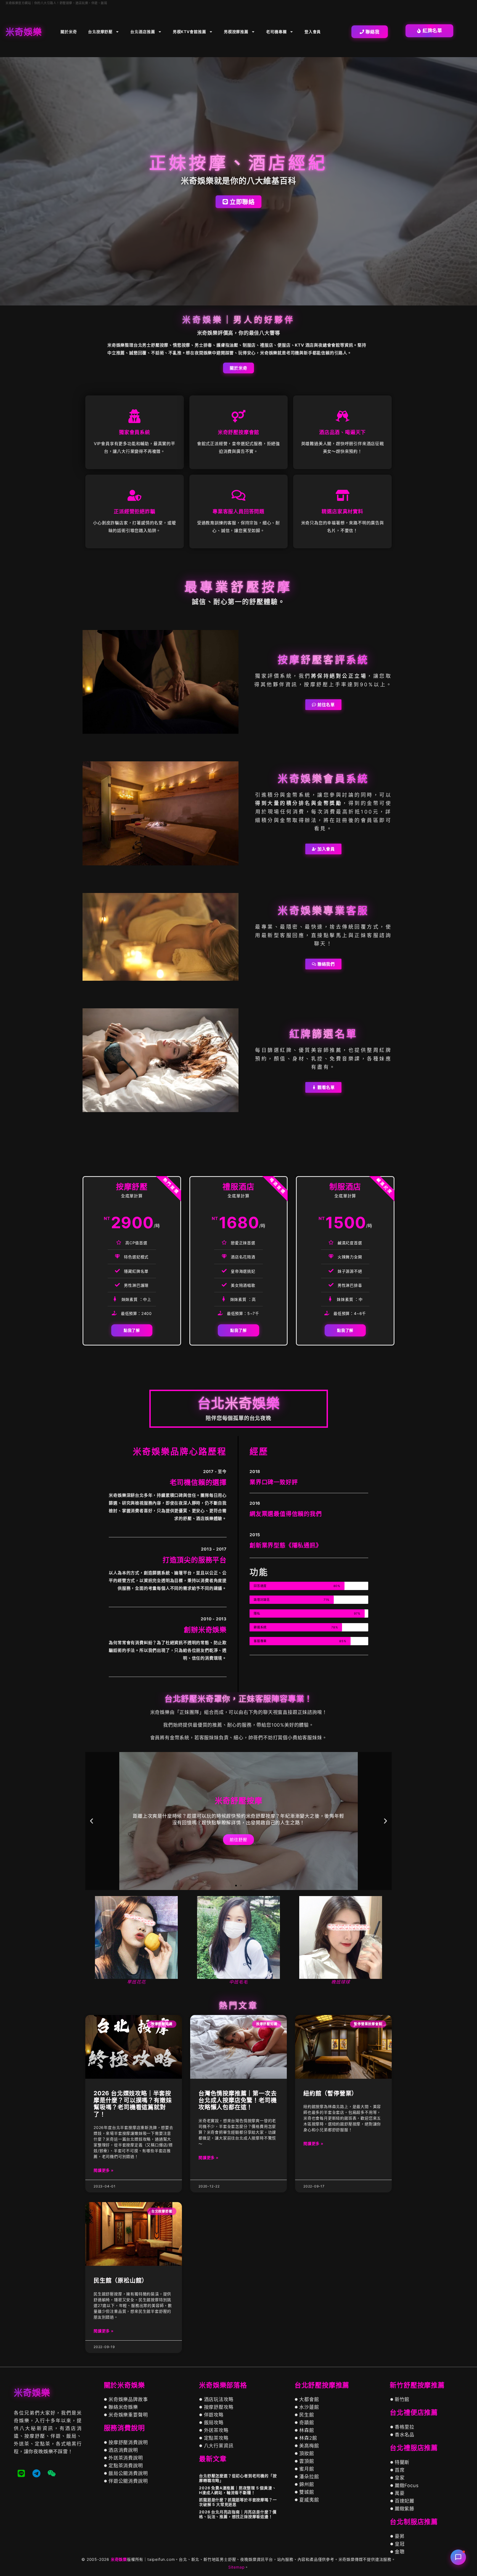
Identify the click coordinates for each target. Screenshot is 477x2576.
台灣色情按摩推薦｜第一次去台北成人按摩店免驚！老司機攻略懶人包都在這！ (238, 2100)
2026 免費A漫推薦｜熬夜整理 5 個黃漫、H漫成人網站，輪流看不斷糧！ (238, 2490)
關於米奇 (69, 32)
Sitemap (237, 2567)
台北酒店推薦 (143, 32)
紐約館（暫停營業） (330, 2093)
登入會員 (313, 32)
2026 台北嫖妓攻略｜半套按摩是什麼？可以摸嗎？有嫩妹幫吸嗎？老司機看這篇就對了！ (133, 2104)
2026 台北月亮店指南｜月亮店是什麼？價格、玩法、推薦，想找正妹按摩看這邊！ (238, 2514)
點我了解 (132, 1330)
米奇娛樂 (119, 2559)
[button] (92, 1821)
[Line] (21, 2473)
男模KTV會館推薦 (190, 32)
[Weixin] (52, 2473)
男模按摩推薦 (236, 32)
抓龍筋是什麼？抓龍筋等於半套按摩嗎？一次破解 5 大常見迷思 (238, 2502)
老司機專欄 (276, 32)
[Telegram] (36, 2473)
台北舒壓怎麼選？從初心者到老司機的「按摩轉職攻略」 (238, 2478)
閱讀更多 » (104, 2170)
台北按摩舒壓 (100, 32)
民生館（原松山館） (121, 2280)
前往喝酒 (238, 1840)
